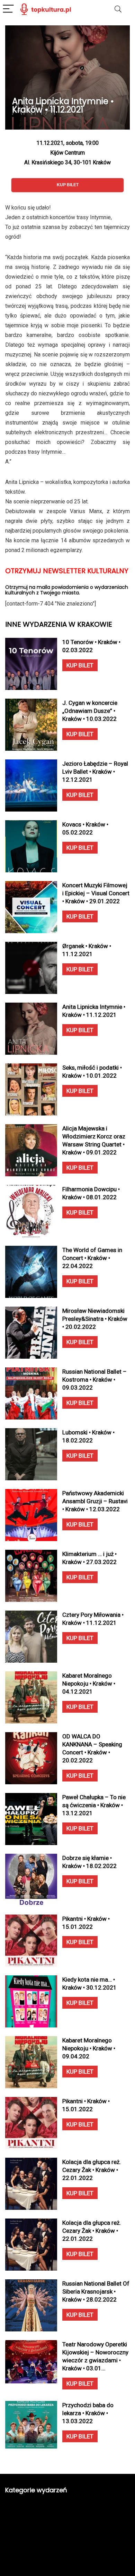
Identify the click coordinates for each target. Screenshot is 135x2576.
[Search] (118, 9)
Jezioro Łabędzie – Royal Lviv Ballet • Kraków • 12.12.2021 (95, 772)
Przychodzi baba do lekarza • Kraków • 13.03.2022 (88, 2413)
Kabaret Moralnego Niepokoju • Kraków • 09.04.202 (89, 2048)
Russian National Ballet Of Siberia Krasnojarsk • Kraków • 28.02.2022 (96, 2291)
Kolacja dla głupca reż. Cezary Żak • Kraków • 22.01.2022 (92, 2170)
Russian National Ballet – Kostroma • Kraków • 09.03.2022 (94, 1380)
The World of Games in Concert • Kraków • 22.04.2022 (92, 1258)
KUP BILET (80, 665)
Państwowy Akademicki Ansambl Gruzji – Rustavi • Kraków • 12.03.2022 (95, 1501)
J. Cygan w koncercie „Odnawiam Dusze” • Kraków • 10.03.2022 (90, 711)
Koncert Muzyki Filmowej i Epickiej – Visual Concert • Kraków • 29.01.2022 (96, 893)
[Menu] (8, 9)
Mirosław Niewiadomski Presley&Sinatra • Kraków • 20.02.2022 (95, 1319)
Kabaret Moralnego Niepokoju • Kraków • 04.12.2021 (89, 1684)
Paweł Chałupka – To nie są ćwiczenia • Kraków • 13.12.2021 (94, 1805)
